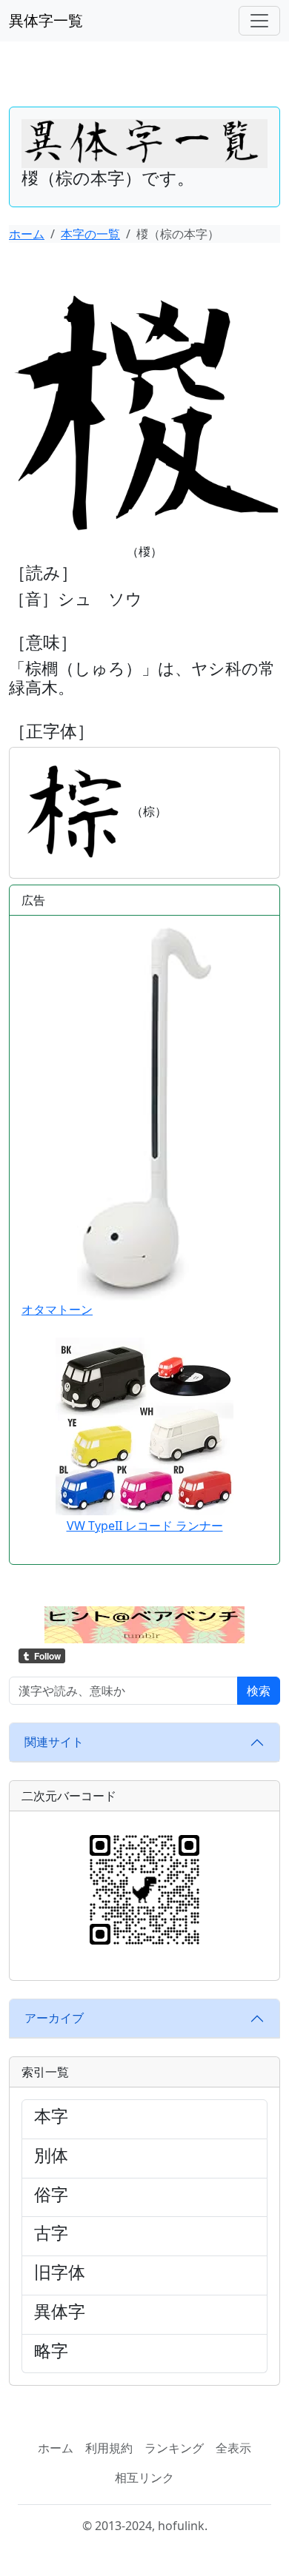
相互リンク (144, 2478)
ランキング (174, 2448)
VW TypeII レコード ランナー (145, 1526)
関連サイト (54, 1742)
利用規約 (109, 2448)
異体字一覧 (46, 20)
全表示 (233, 2448)
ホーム (27, 234)
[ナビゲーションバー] (259, 21)
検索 (259, 1691)
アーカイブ (54, 2018)
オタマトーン (57, 1309)
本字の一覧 (90, 234)
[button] (144, 1623)
